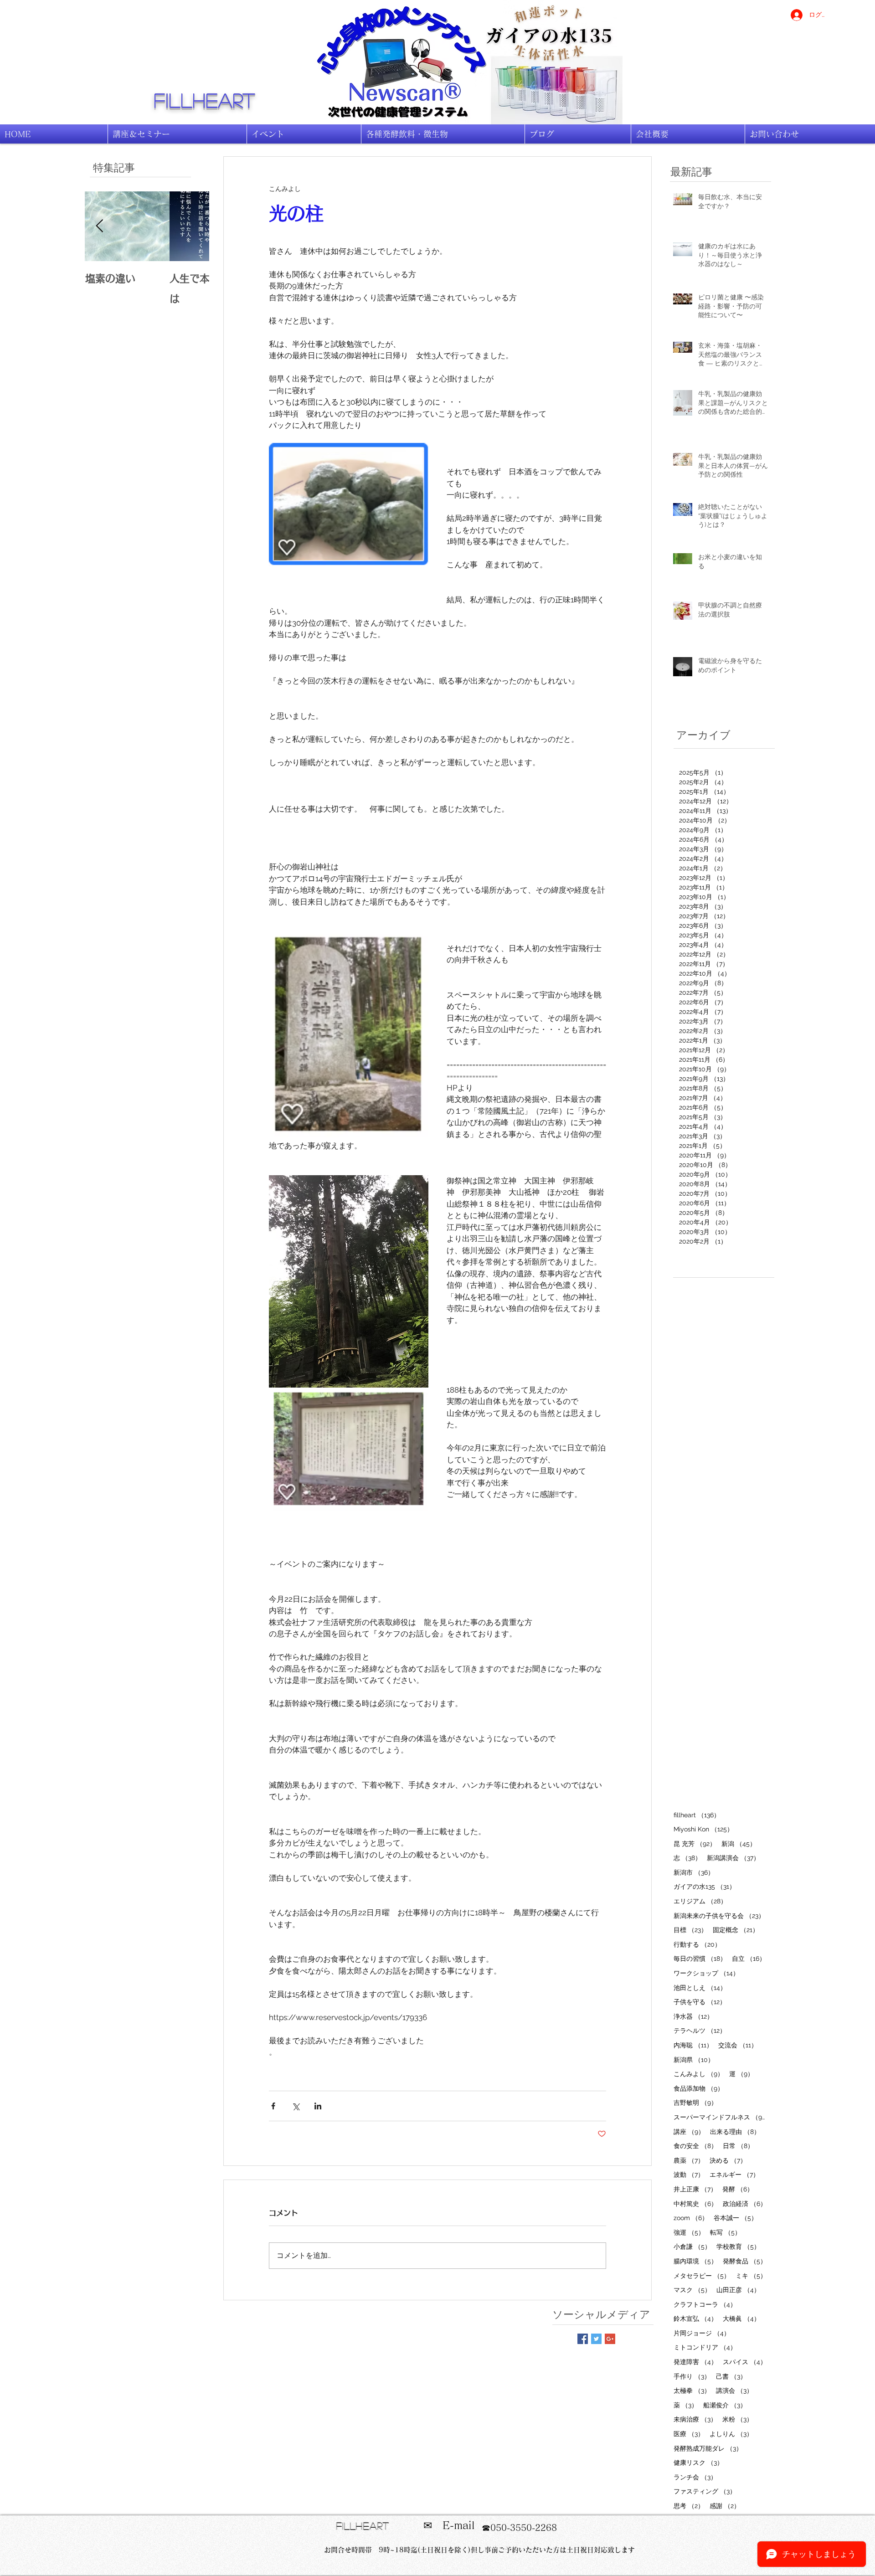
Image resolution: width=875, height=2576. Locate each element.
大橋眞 (741, 2318)
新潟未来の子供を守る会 (719, 1915)
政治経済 (745, 2203)
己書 (731, 2376)
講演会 (734, 2390)
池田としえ (700, 1987)
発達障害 (695, 2362)
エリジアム (700, 1901)
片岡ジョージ (702, 2333)
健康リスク (698, 2462)
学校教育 (738, 2246)
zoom (691, 2218)
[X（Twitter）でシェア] (296, 2106)
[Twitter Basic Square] (596, 2339)
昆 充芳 (695, 1843)
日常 (738, 2146)
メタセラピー (702, 2275)
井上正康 (695, 2189)
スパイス (745, 2362)
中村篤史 (695, 2203)
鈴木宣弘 (695, 2318)
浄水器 (693, 2016)
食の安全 (695, 2146)
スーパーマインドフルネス (720, 2117)
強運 (689, 2232)
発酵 (738, 2189)
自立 (749, 1958)
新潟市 (694, 1872)
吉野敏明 (695, 2102)
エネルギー (734, 2174)
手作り (692, 2376)
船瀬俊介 (725, 2405)
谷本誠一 (736, 2218)
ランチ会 (695, 2477)
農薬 (689, 2160)
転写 (726, 2232)
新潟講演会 (733, 1858)
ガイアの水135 (705, 1886)
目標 (690, 1930)
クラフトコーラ (705, 2304)
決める (728, 2160)
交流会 (738, 2045)
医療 (689, 2434)
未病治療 (695, 2419)
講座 (689, 2131)
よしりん (731, 2434)
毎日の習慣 (700, 1958)
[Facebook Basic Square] (583, 2339)
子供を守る (700, 2002)
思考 (689, 2506)
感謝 (725, 2506)
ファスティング (705, 2491)
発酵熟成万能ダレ (708, 2448)
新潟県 (694, 2059)
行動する (697, 1944)
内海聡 (693, 2045)
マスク (692, 2290)
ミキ (751, 2275)
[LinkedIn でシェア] (318, 2106)
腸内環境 (695, 2261)
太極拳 (692, 2390)
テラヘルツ (700, 2030)
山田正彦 (738, 2290)
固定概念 (736, 1930)
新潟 (739, 1843)
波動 (689, 2174)
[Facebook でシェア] (273, 2106)
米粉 (738, 2419)
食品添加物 (699, 2088)
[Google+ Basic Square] (610, 2339)
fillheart (205, 100)
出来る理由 (735, 2131)
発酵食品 (745, 2261)
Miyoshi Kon (703, 1829)
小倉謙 (692, 2246)
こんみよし (699, 2074)
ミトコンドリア (705, 2347)
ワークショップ (706, 1973)
